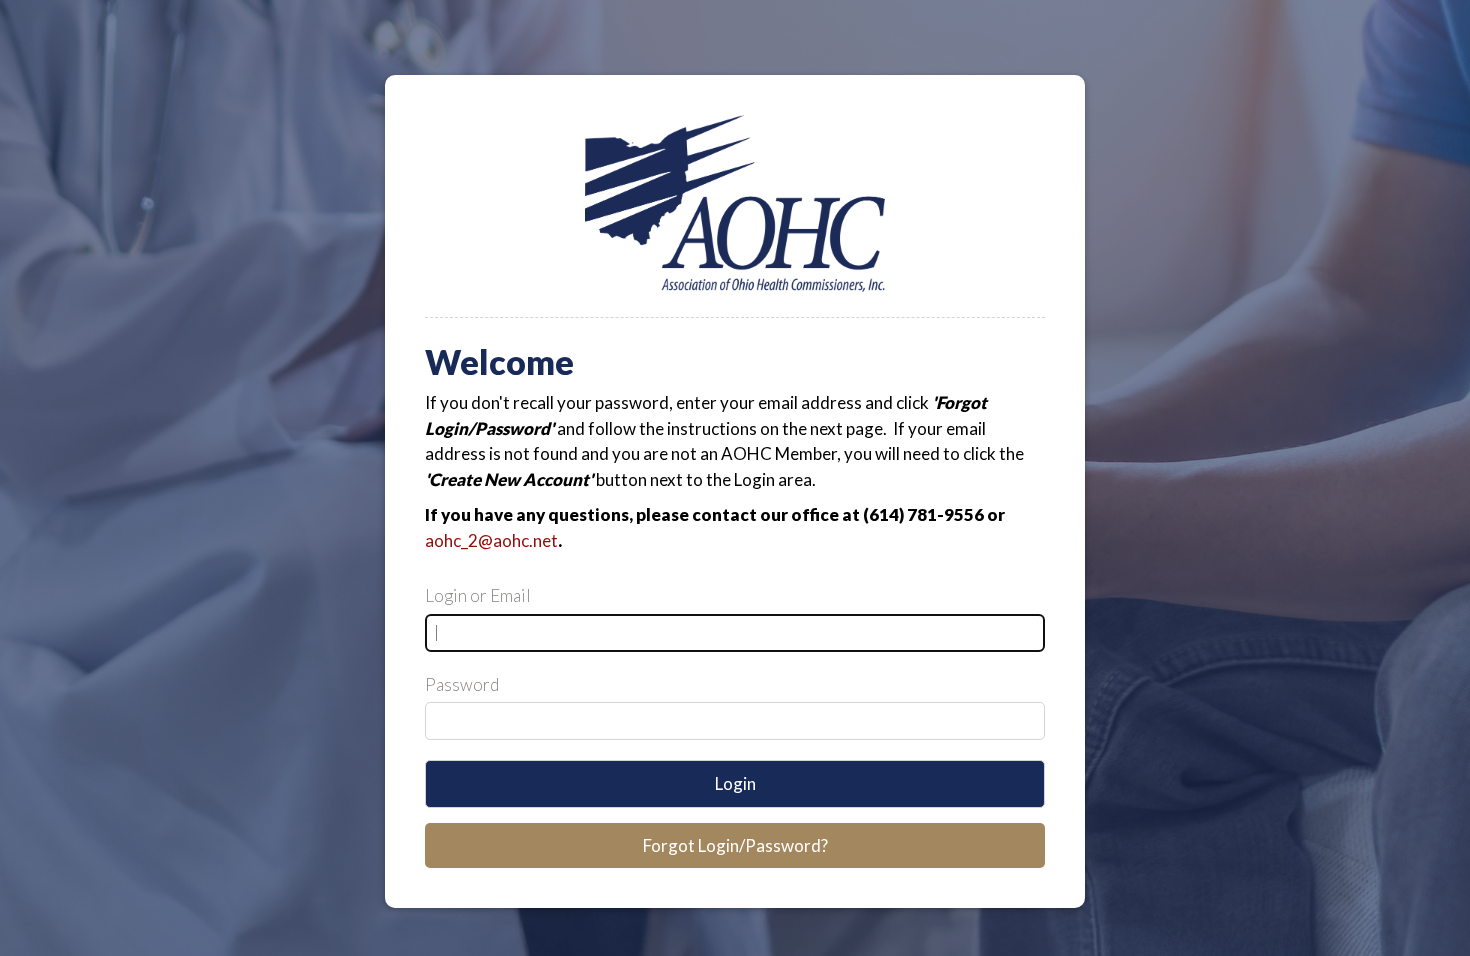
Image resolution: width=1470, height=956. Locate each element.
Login (735, 783)
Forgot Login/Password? (735, 845)
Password (462, 684)
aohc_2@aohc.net (491, 540)
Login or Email (478, 595)
